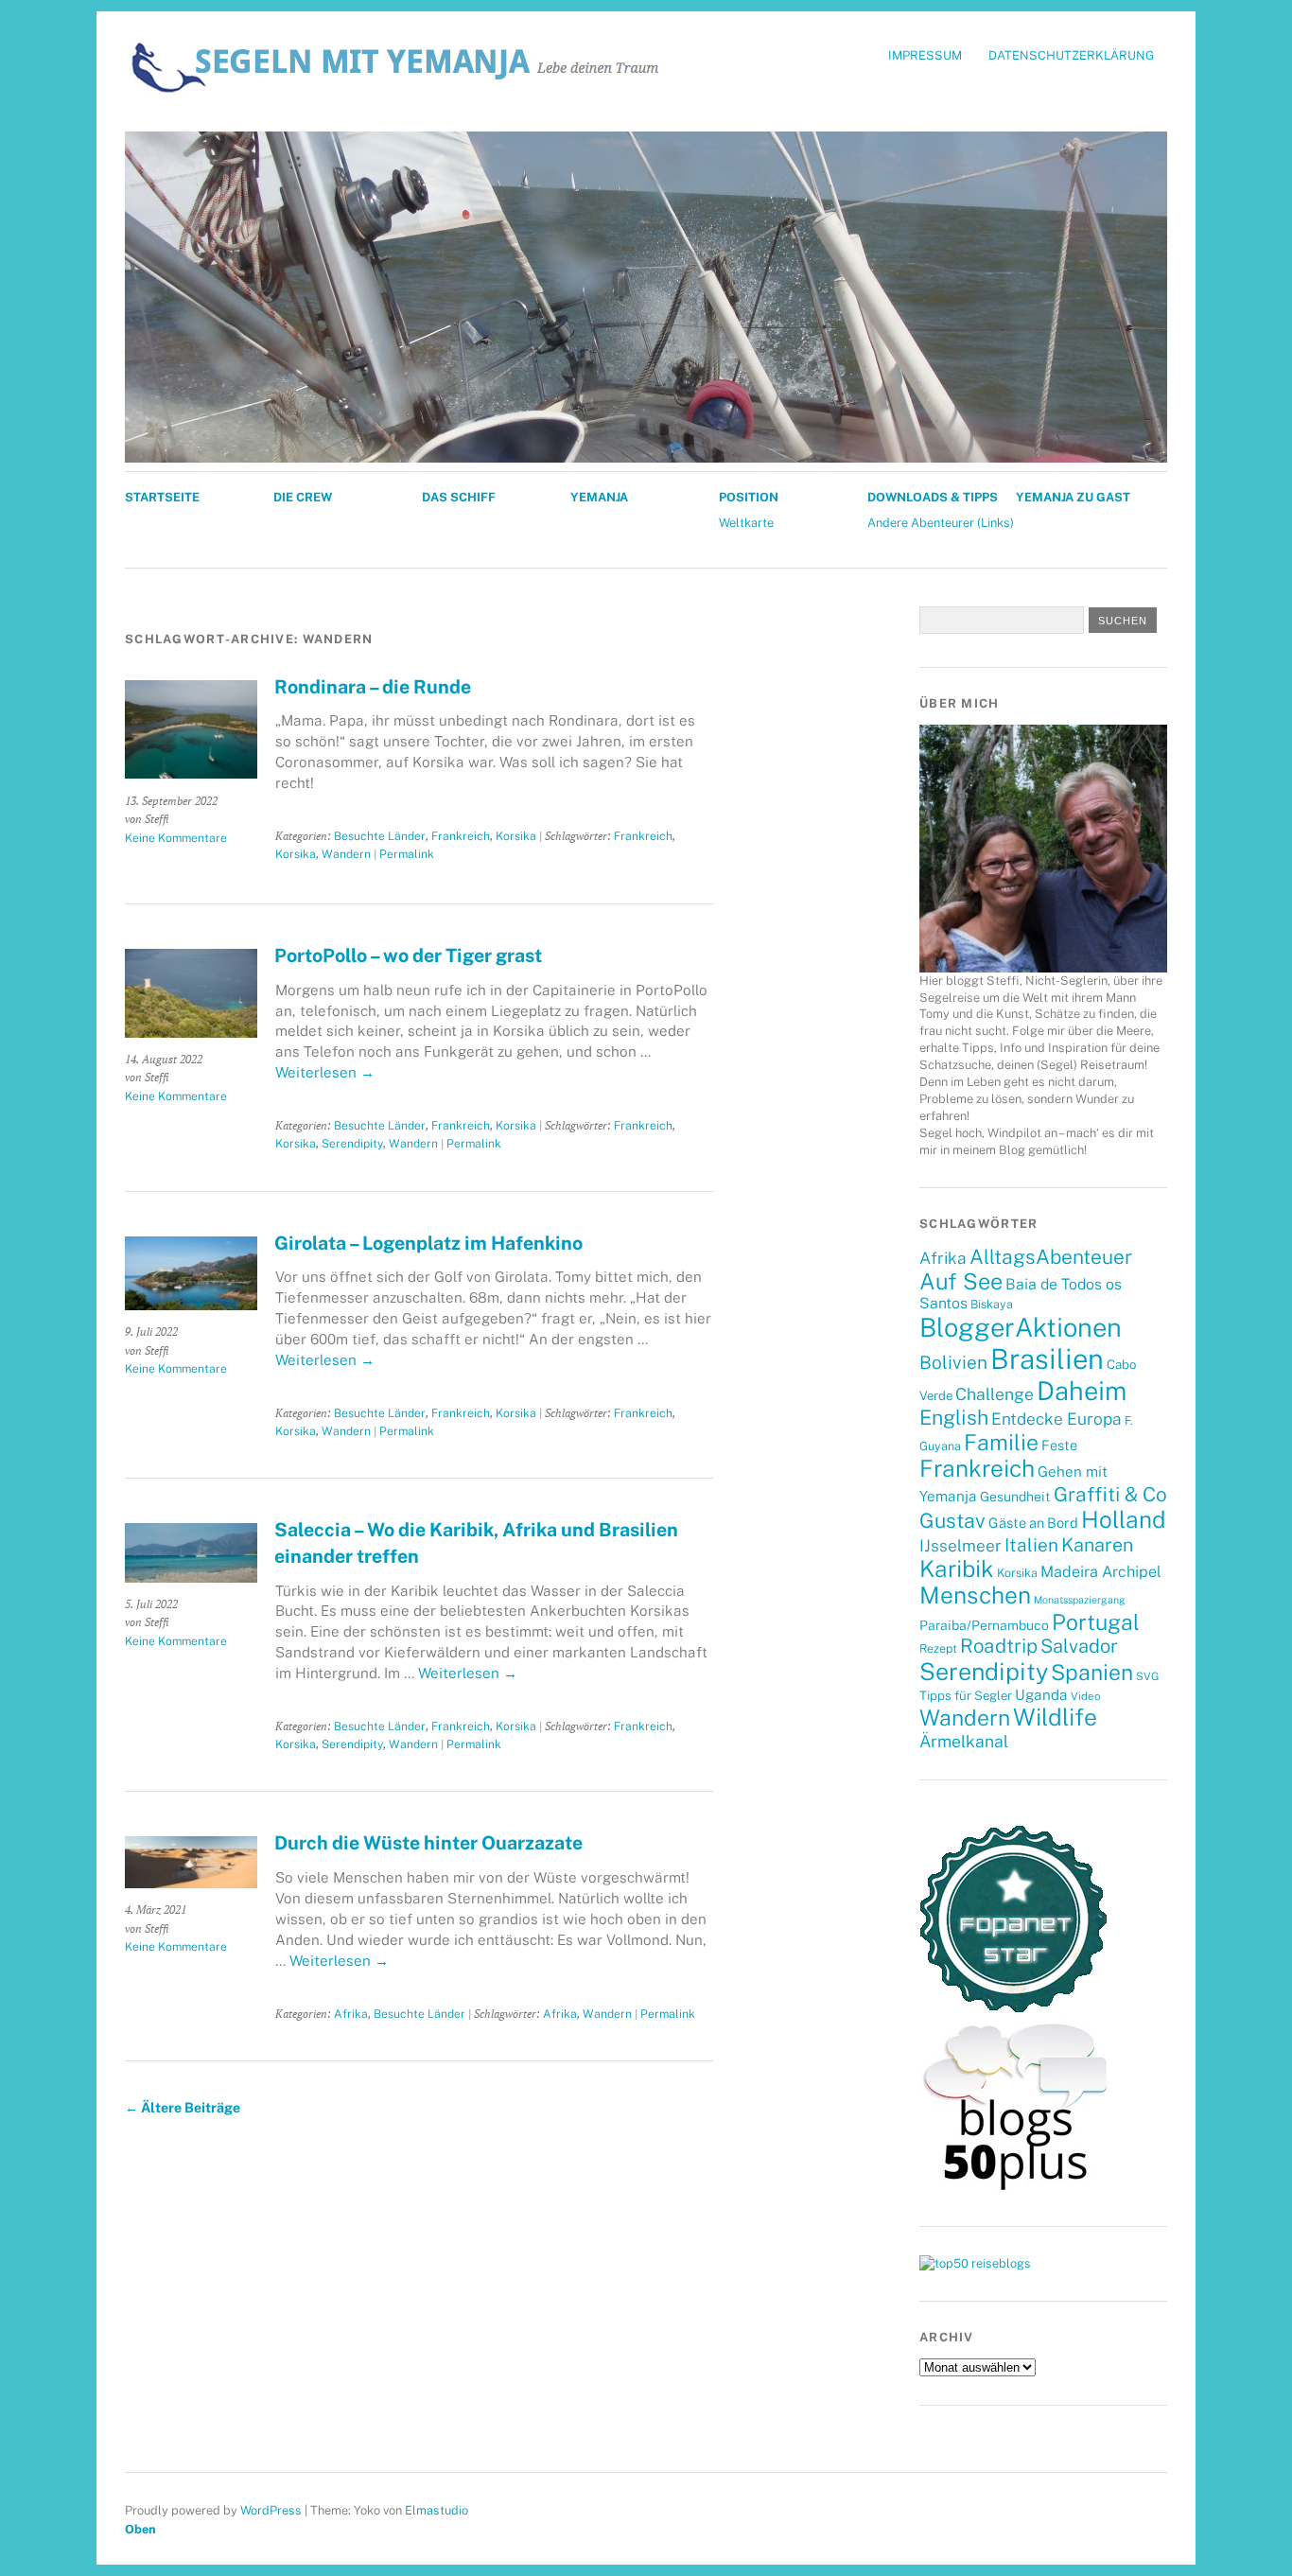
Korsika (516, 836)
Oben (140, 2529)
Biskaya (992, 1304)
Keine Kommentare (176, 838)
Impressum (925, 55)
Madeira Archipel (1101, 1572)
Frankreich (461, 836)
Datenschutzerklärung (1071, 55)
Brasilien (1047, 1359)
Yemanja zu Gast (1073, 497)
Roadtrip (999, 1646)
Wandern (346, 854)
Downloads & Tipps (933, 497)
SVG (1147, 1676)
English (954, 1418)
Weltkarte (746, 523)
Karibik (957, 1568)
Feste (1059, 1445)
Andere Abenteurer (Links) (941, 523)
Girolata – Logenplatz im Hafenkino (428, 1243)
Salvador (1079, 1646)
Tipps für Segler (966, 1695)
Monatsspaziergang (1080, 1600)
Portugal (1096, 1622)
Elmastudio (436, 2510)
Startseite (162, 497)
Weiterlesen (325, 1072)
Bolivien (953, 1362)
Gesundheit (1015, 1497)
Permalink (407, 854)
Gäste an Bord (1033, 1523)
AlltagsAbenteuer (1051, 1257)
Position (749, 497)
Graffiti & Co (1110, 1494)
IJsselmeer (960, 1546)
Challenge (995, 1394)
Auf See (961, 1281)
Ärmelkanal (964, 1741)
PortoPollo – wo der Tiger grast (408, 955)
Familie (1001, 1442)
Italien (1031, 1545)
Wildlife (1055, 1717)
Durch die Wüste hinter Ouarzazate (428, 1842)
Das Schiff (459, 497)
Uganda (1041, 1694)
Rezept (938, 1648)
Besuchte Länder (380, 836)
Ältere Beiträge (183, 2107)
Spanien (1092, 1672)
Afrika (351, 2014)
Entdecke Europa (1056, 1419)
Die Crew (303, 497)
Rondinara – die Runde (373, 686)
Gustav (952, 1521)
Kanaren (1097, 1544)
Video (1085, 1696)
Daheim (1082, 1391)
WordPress (271, 2510)
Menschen (975, 1595)
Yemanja (599, 497)
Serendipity (352, 1143)
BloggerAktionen (1021, 1327)
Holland (1124, 1520)
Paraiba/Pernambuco (984, 1625)
